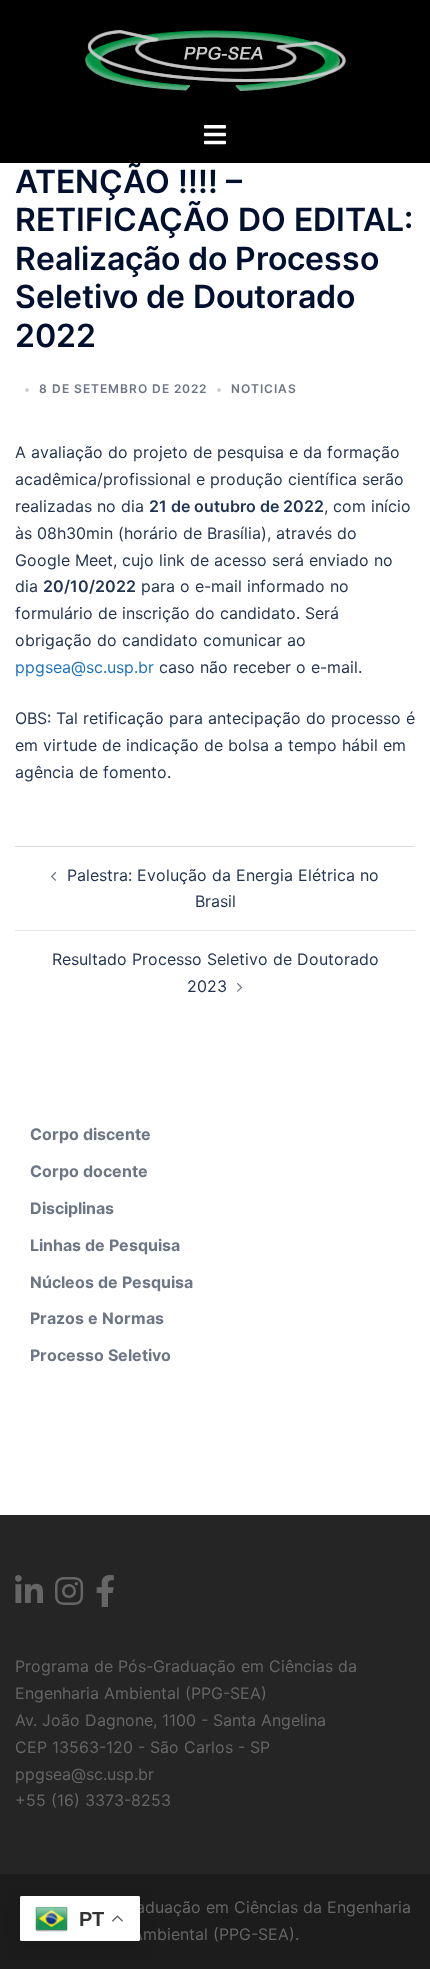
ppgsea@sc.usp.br (84, 667)
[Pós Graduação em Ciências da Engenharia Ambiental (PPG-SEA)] (215, 58)
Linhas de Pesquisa (105, 1245)
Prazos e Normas (97, 1318)
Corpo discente (90, 1134)
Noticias (264, 388)
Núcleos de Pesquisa (111, 1282)
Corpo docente (89, 1171)
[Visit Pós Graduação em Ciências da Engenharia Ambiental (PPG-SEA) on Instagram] (69, 1597)
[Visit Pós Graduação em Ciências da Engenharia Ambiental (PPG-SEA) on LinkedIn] (29, 1597)
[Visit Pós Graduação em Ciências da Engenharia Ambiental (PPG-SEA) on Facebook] (105, 1597)
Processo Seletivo (100, 1355)
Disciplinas (72, 1208)
